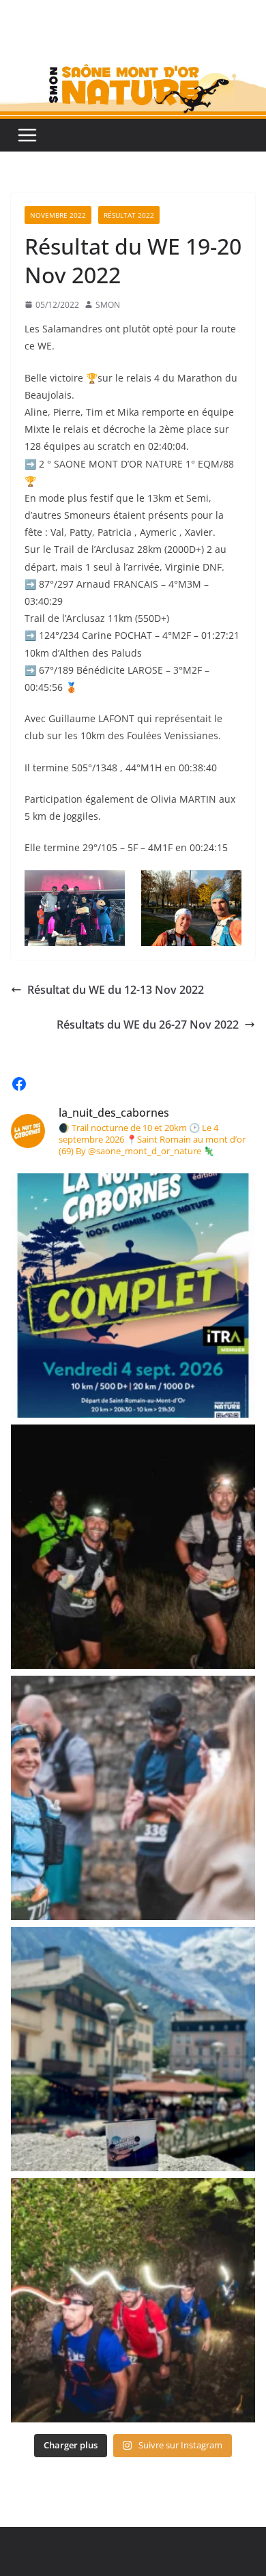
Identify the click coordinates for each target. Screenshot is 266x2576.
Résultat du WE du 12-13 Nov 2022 (116, 990)
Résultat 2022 (129, 215)
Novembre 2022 (58, 215)
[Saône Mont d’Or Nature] (133, 49)
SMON (108, 305)
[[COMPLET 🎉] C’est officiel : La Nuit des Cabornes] (133, 1296)
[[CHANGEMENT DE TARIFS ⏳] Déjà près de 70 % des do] (133, 1798)
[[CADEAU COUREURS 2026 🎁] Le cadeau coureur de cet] (133, 2049)
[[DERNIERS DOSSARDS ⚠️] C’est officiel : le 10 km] (133, 1547)
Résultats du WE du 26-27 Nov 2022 (148, 1025)
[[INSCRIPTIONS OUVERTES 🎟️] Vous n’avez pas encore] (133, 2300)
